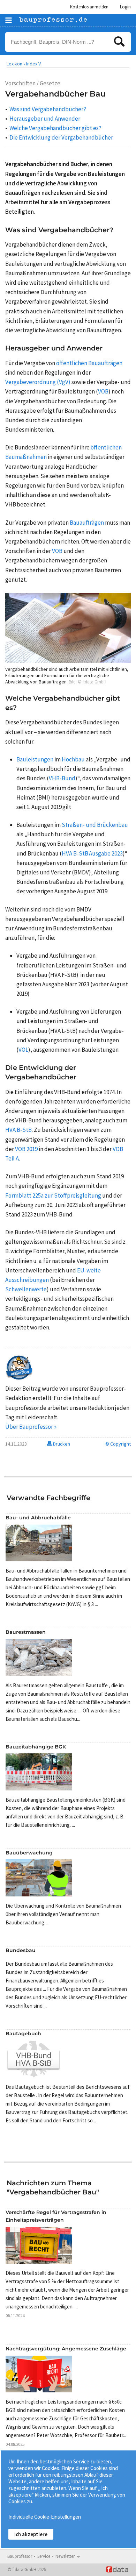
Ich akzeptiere (31, 2534)
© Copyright (118, 1444)
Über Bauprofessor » (31, 1427)
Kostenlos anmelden (89, 7)
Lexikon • (16, 64)
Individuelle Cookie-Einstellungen (45, 2517)
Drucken (61, 1444)
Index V (33, 64)
